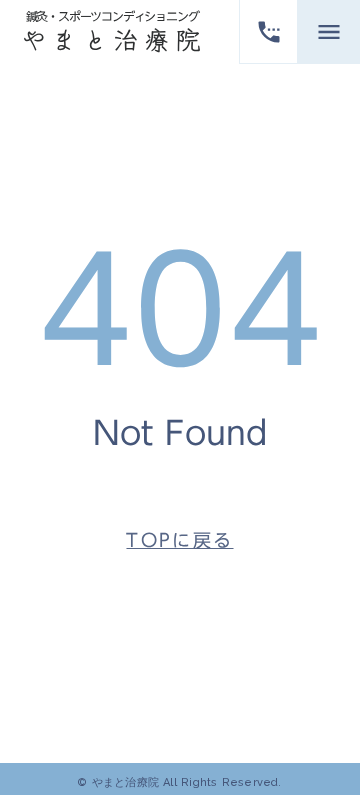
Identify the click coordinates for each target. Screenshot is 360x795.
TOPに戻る (179, 540)
